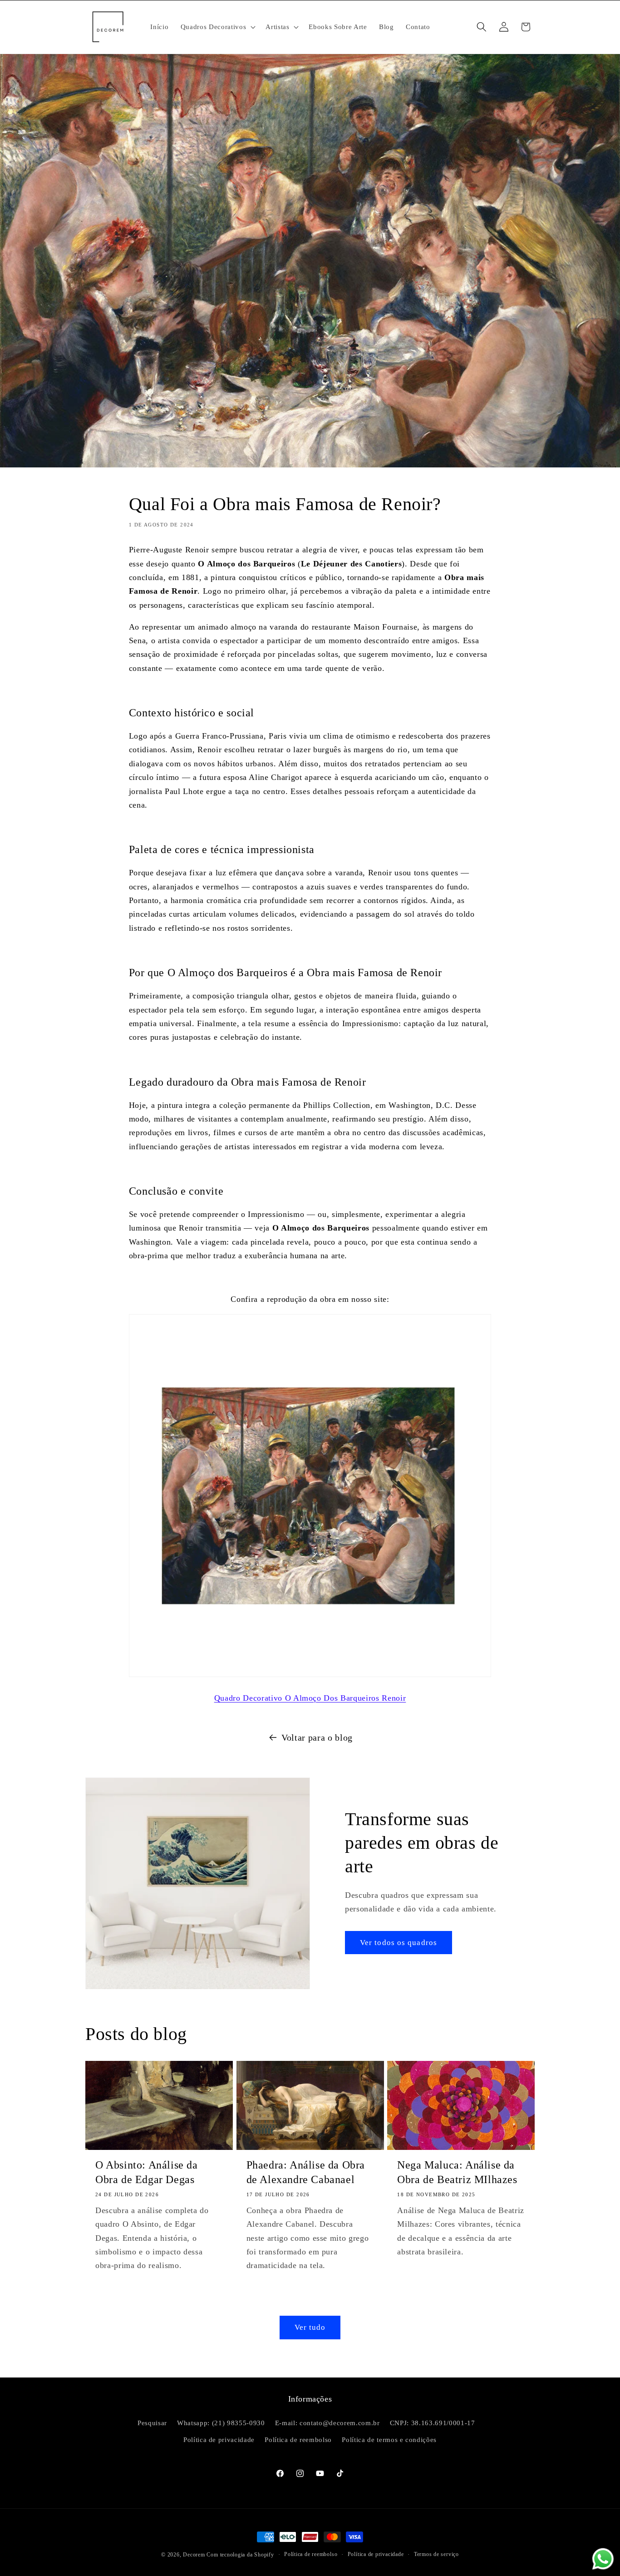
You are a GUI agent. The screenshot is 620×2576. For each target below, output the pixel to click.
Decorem (194, 2555)
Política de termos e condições (389, 2440)
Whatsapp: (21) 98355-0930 (221, 2422)
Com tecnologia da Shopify (240, 2555)
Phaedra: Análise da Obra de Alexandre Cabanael (306, 2172)
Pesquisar (152, 2422)
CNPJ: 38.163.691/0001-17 (433, 2422)
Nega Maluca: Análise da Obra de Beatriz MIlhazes (457, 2172)
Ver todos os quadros (399, 1943)
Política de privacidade (219, 2440)
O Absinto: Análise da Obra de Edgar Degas (147, 2172)
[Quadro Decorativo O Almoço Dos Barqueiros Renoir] (310, 1676)
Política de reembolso (298, 2440)
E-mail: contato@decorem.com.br (327, 2422)
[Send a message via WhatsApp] (603, 2559)
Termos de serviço (436, 2554)
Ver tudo (310, 2327)
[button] (217, 27)
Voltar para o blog (317, 1737)
